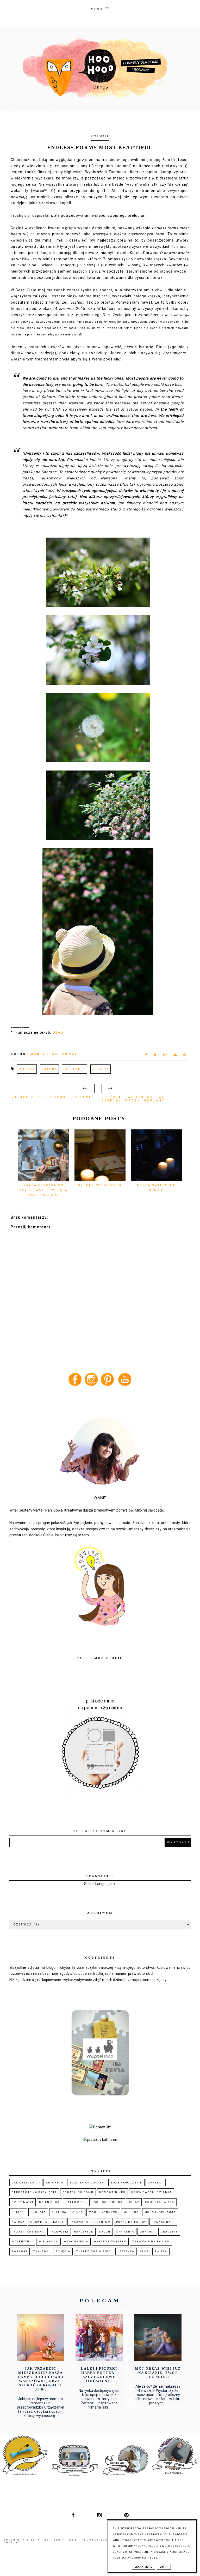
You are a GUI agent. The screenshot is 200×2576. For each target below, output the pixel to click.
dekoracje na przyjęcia (34, 2192)
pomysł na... (163, 2222)
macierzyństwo (103, 2212)
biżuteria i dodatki (87, 2183)
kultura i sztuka (67, 2212)
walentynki (22, 2241)
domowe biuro (112, 2192)
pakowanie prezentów (90, 2222)
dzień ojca (49, 2202)
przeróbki (59, 2232)
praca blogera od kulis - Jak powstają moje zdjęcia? (44, 1190)
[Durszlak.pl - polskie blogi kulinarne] (100, 2140)
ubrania (147, 2232)
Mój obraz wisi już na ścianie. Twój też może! (158, 2373)
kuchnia (38, 2212)
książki (18, 2212)
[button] (100, 8)
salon (105, 2232)
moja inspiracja (160, 2212)
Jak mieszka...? (26, 2183)
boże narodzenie (126, 2183)
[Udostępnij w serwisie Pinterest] (185, 1056)
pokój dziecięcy (131, 2222)
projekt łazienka (28, 2232)
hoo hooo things (107, 2202)
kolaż (134, 2202)
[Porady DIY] (100, 2127)
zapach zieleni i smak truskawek (53, 1097)
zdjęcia (101, 1069)
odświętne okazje (47, 2222)
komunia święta (160, 2202)
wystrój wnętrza (110, 2241)
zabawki (20, 2251)
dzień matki (23, 2202)
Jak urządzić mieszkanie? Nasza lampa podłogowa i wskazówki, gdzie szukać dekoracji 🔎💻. (41, 2379)
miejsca (131, 2212)
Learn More (143, 2567)
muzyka (27, 1069)
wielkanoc (48, 2241)
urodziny (169, 2232)
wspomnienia (76, 2241)
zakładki (41, 2251)
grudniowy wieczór (100, 1185)
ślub (145, 2251)
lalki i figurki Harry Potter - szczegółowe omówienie (99, 2375)
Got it (164, 2567)
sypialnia (125, 2232)
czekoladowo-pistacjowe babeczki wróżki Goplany (133, 1099)
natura (49, 1069)
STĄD (58, 1032)
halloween (76, 2202)
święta (161, 2251)
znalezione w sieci (94, 2251)
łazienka (126, 2251)
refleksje (75, 1069)
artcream (55, 2183)
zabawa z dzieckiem (151, 2241)
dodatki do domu (78, 2192)
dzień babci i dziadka (152, 2192)
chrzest (156, 2183)
